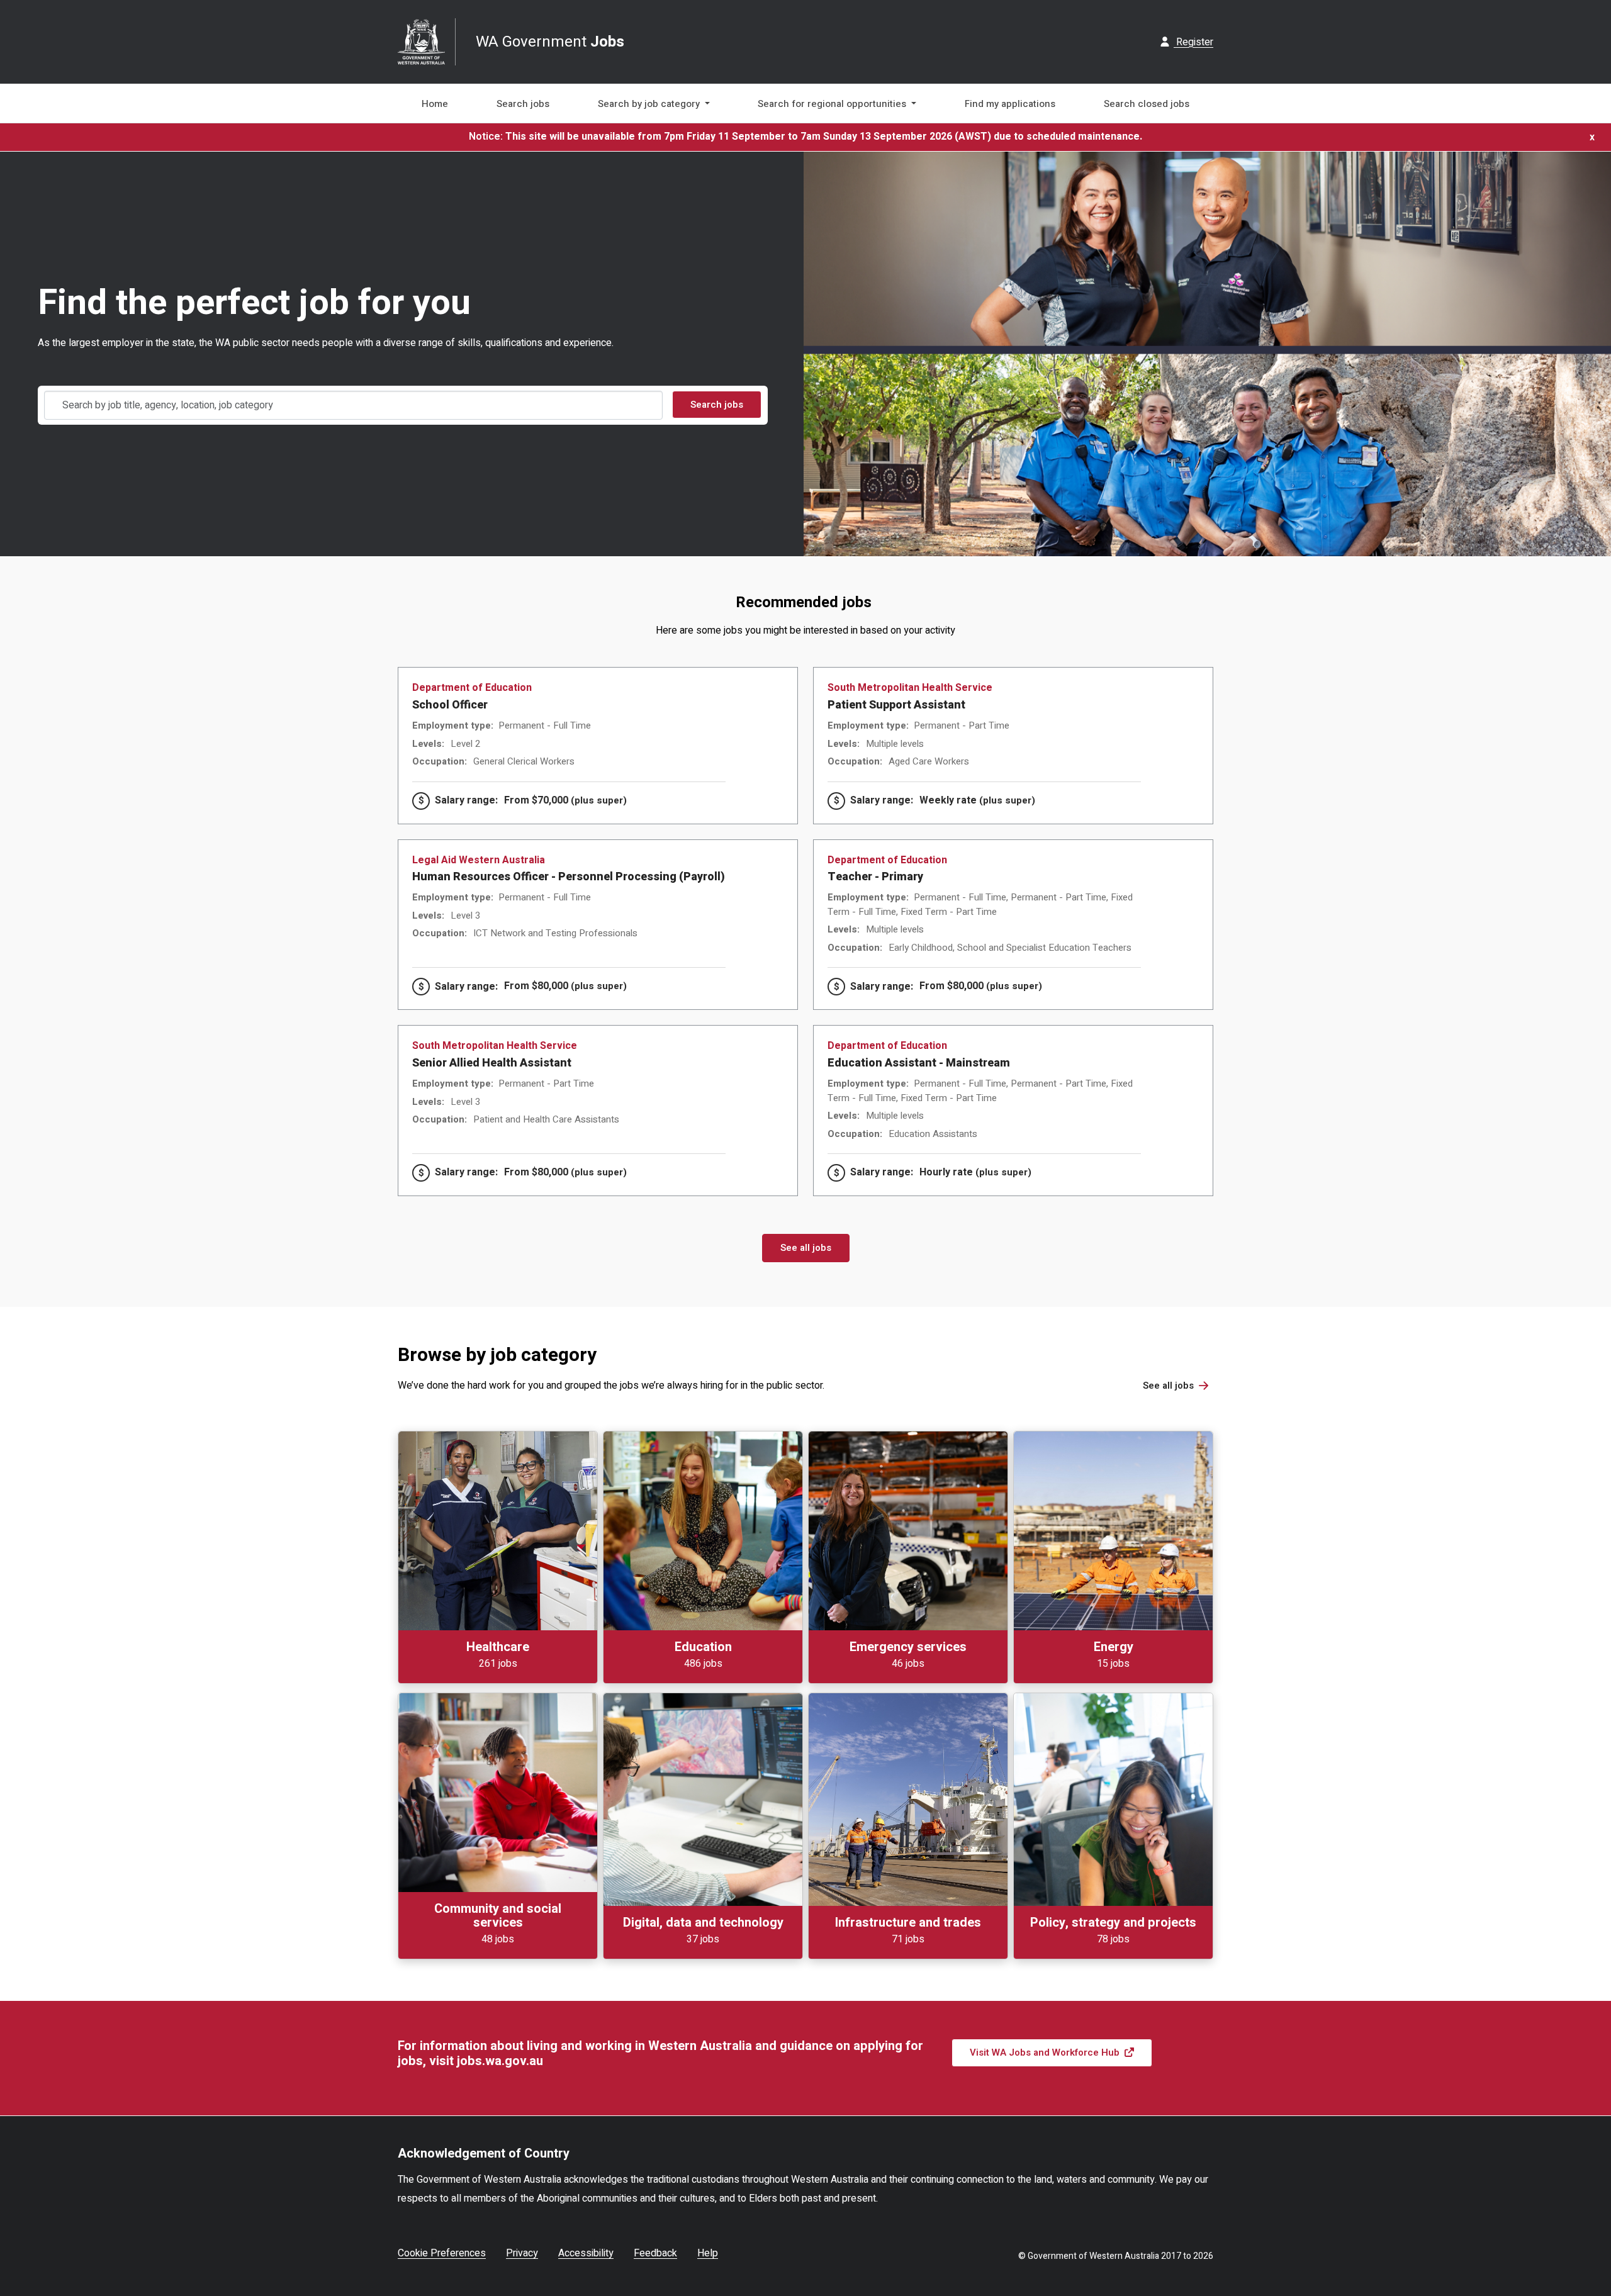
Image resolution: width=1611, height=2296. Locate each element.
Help (708, 2253)
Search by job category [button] (650, 104)
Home (435, 104)
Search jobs (523, 104)
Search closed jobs (1147, 104)
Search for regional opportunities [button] (833, 104)
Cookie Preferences (442, 2253)
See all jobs (806, 1248)
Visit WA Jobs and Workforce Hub (1045, 2052)
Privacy (522, 2253)
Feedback (655, 2253)
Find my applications (1010, 104)
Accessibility (586, 2253)
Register (1193, 42)
